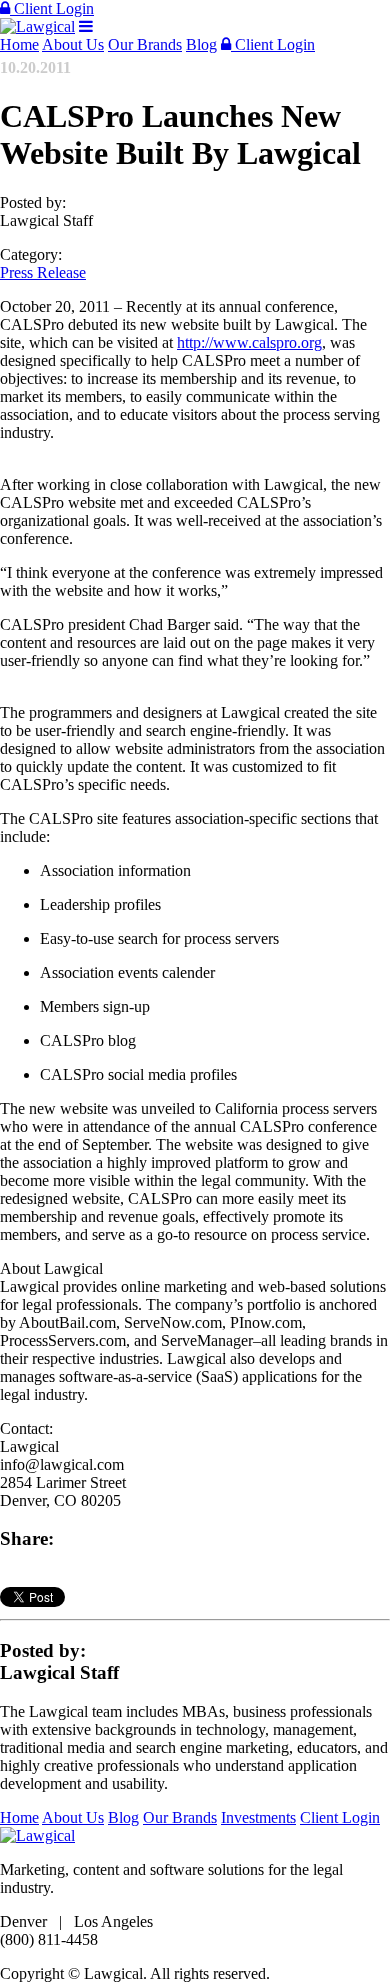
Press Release (43, 272)
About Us (73, 44)
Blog (201, 44)
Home (19, 44)
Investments (258, 1817)
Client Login (52, 8)
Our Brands (145, 44)
